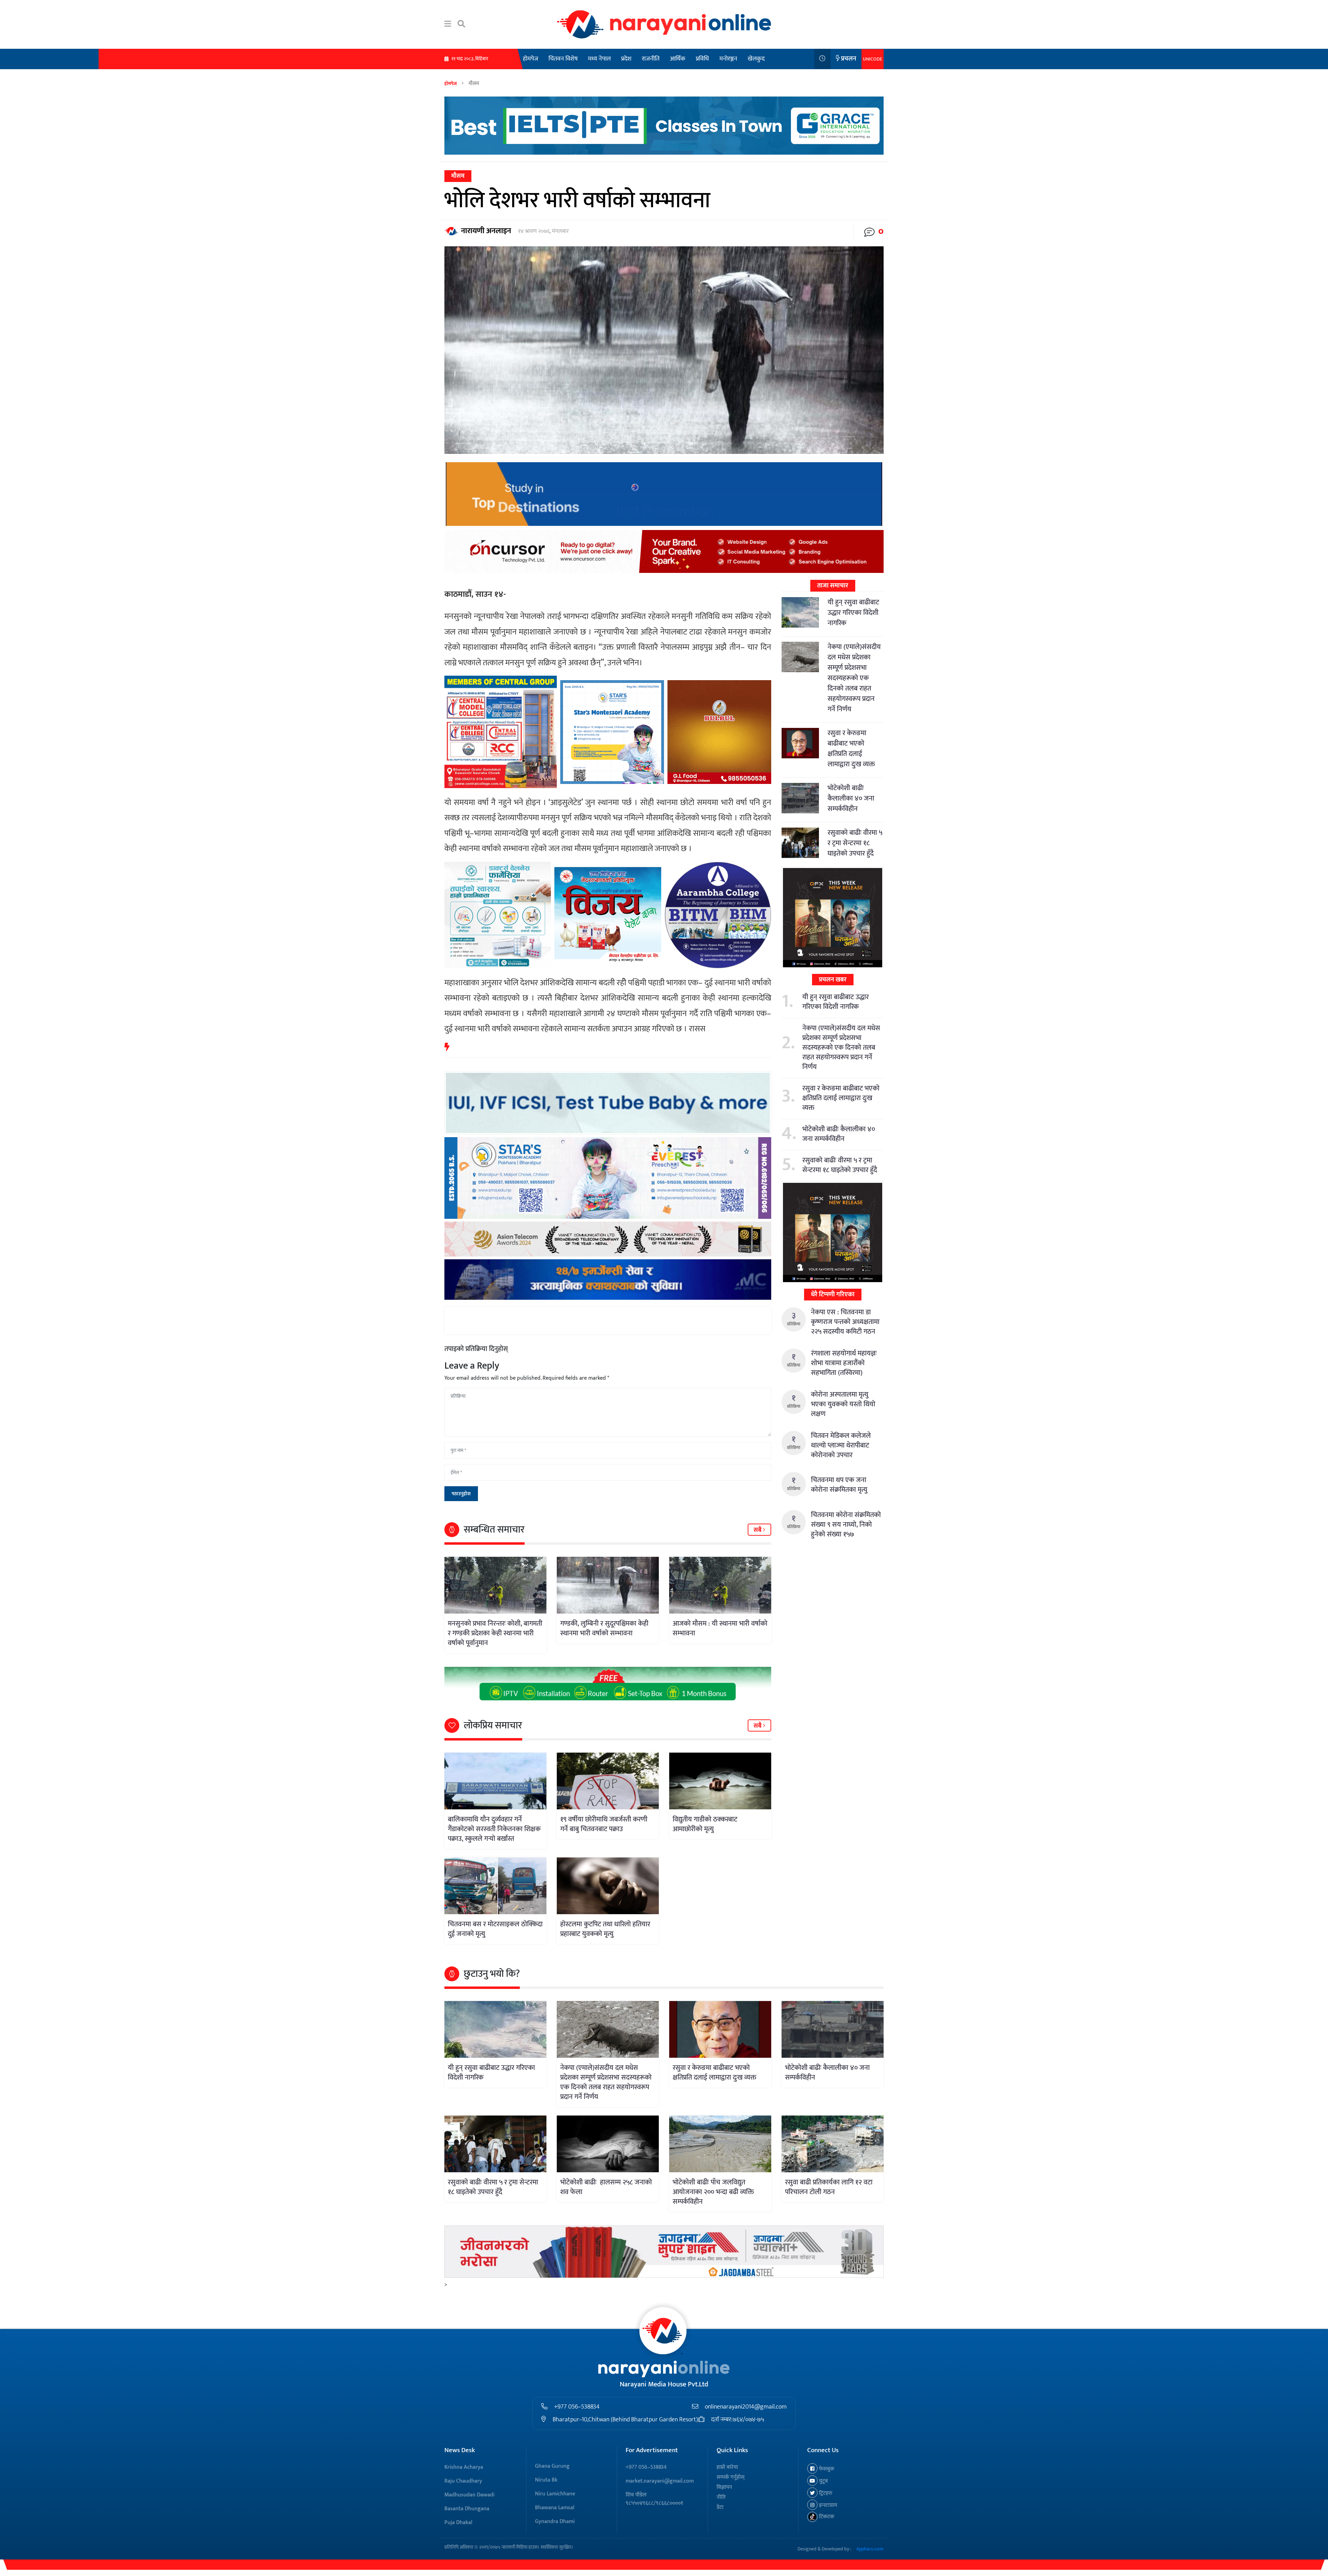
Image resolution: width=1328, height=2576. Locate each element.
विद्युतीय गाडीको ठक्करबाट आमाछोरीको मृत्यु (705, 1824)
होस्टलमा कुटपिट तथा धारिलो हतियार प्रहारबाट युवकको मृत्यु (605, 1929)
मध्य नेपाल (599, 59)
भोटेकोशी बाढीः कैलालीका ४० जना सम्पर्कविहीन (851, 798)
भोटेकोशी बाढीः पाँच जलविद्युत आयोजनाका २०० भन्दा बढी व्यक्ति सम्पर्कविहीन (713, 2192)
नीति (721, 2497)
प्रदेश (626, 59)
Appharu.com (870, 2549)
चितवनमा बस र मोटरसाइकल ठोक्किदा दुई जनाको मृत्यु (495, 1929)
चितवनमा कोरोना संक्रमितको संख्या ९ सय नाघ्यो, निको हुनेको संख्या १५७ (846, 1525)
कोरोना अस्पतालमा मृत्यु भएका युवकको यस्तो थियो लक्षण (843, 1404)
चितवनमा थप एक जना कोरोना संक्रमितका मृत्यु (839, 1485)
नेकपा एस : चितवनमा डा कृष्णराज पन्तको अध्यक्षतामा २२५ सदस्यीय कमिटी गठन (845, 1322)
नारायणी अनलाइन (486, 231)
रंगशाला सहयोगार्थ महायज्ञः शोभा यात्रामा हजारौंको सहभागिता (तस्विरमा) (844, 1363)
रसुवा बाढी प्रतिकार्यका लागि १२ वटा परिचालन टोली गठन (829, 2187)
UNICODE (873, 59)
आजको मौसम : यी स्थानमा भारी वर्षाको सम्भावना (720, 1628)
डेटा (720, 2507)
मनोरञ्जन (728, 59)
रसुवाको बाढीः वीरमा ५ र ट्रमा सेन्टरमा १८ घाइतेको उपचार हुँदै (855, 843)
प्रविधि (702, 59)
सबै (758, 1530)
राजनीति (651, 59)
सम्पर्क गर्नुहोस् (731, 2477)
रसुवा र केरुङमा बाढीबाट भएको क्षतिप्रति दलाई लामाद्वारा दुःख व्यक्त (851, 749)
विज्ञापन (724, 2487)
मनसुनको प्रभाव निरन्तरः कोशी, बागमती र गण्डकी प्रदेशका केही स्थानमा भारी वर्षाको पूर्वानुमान (495, 1633)
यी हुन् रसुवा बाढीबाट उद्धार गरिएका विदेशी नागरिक (853, 613)
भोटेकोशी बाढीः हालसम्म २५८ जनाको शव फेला (606, 2187)
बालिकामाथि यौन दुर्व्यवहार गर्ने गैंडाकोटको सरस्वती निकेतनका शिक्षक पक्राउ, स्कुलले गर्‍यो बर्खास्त (494, 1829)
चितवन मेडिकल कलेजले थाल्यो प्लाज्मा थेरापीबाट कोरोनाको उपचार (841, 1445)
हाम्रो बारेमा (727, 2467)
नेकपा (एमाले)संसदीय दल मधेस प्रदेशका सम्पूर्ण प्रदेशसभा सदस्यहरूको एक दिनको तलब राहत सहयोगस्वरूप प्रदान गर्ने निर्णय (854, 678)
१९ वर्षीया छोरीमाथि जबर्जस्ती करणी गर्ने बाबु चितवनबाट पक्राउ (604, 1824)
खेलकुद (756, 59)
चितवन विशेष (563, 59)
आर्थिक (678, 59)
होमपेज (531, 59)
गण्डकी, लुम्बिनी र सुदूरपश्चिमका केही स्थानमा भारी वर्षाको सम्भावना (604, 1628)
